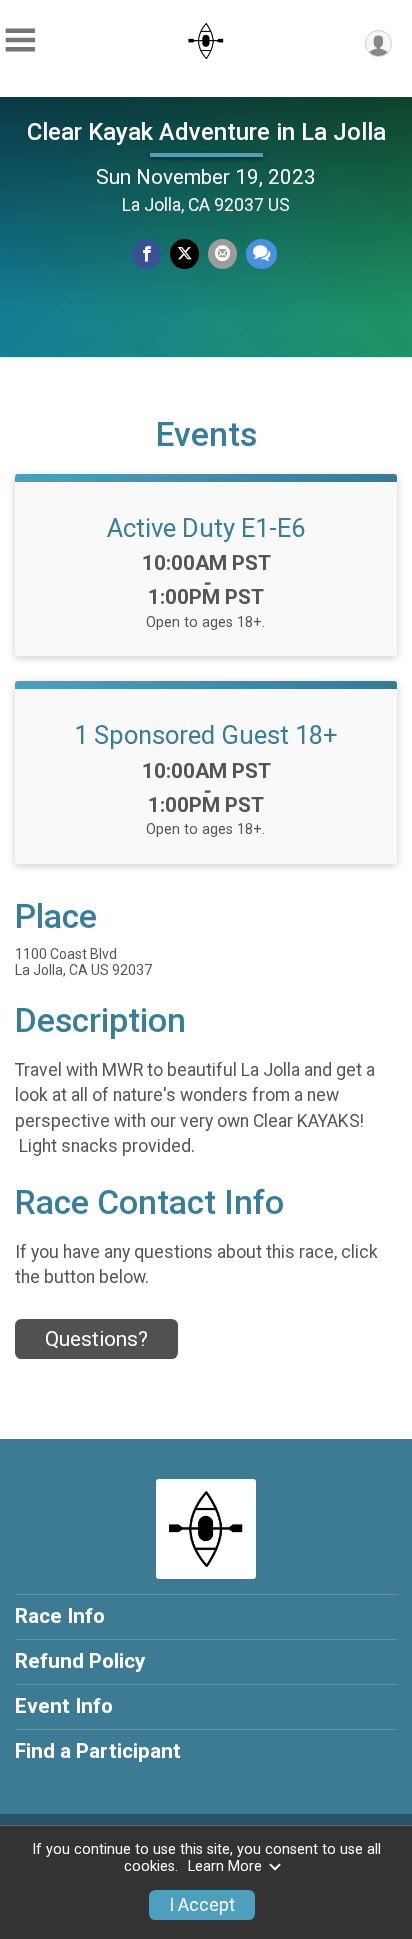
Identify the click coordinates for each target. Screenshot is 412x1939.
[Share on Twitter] (184, 253)
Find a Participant (98, 1751)
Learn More (225, 1866)
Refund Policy (80, 1661)
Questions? (96, 1339)
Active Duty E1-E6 (206, 528)
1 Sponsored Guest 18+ (206, 735)
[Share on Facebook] (146, 253)
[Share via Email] (222, 253)
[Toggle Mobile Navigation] (20, 40)
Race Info (60, 1616)
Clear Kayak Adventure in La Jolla (206, 132)
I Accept (202, 1905)
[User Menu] (378, 43)
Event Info (64, 1706)
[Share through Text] (261, 253)
